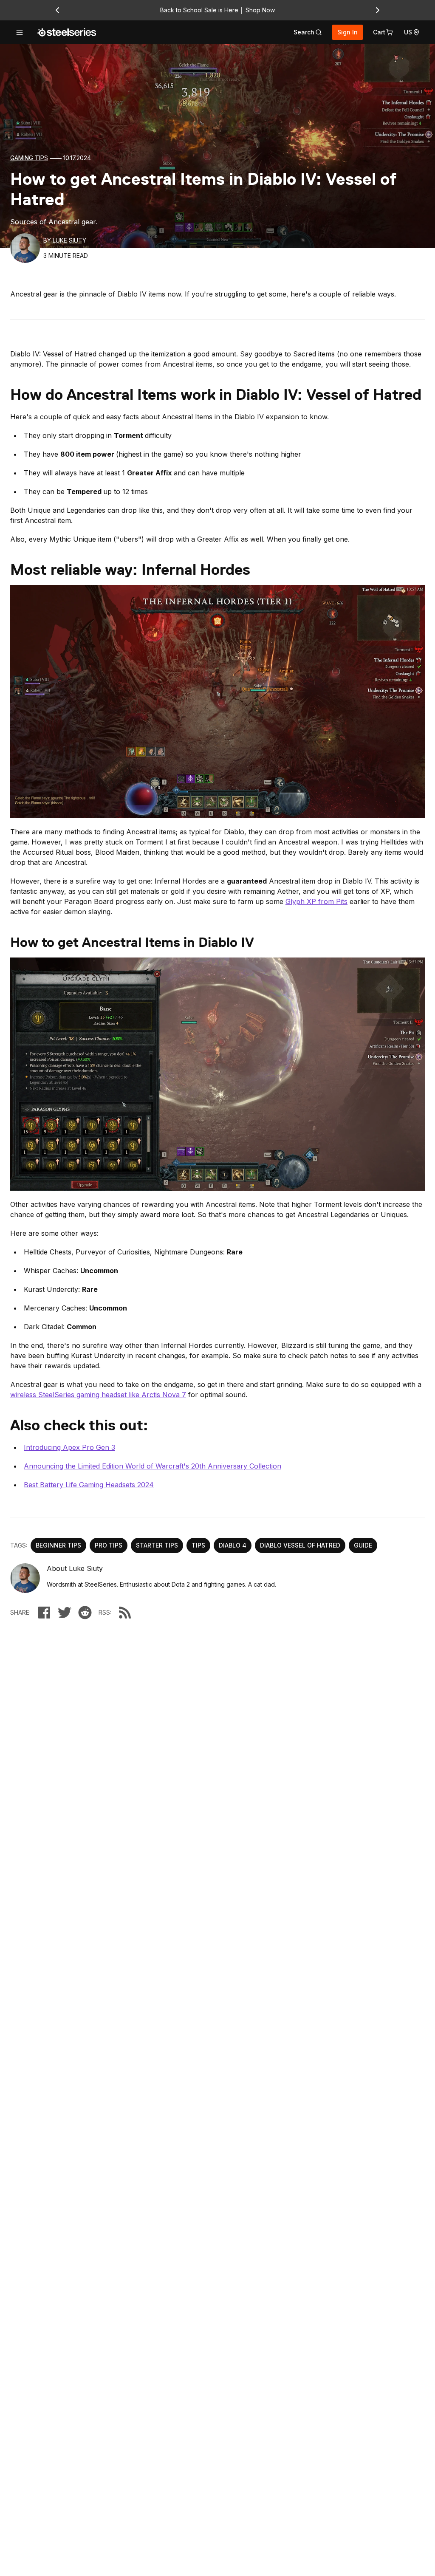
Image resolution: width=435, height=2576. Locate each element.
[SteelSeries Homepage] (67, 32)
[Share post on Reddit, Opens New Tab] (85, 1613)
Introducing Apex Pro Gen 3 (69, 1447)
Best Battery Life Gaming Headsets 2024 (89, 1485)
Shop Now (260, 10)
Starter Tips (157, 1545)
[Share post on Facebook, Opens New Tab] (44, 1613)
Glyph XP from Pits (316, 901)
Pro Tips (109, 1545)
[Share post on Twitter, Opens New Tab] (65, 1613)
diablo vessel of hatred (300, 1545)
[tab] (308, 32)
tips (198, 1545)
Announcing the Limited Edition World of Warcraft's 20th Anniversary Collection (153, 1466)
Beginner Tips (58, 1545)
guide (363, 1545)
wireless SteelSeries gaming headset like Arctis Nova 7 (98, 1395)
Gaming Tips (29, 158)
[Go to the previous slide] (57, 10)
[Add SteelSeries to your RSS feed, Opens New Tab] (125, 1613)
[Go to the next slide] (378, 10)
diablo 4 (233, 1545)
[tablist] (308, 32)
